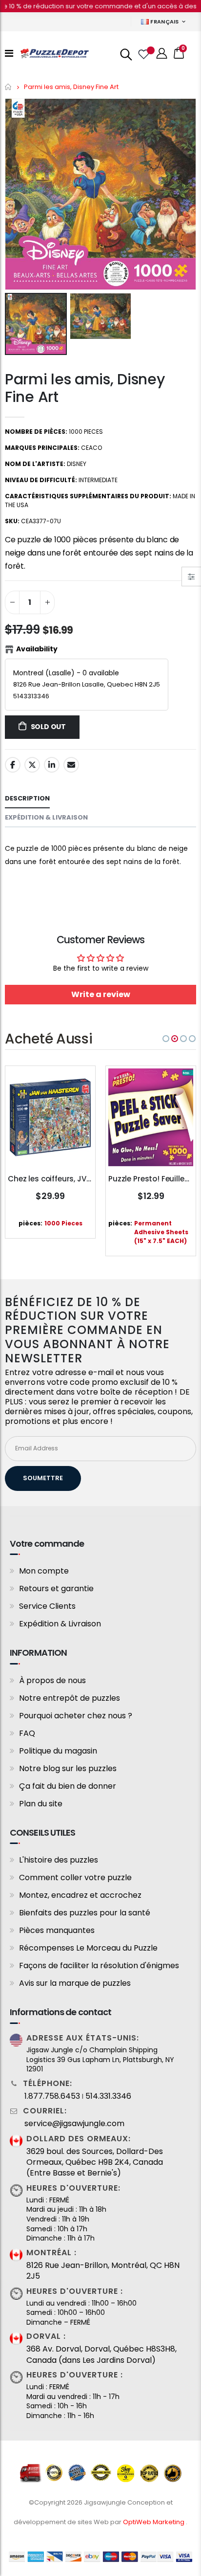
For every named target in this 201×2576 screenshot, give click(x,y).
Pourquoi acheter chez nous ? (76, 1716)
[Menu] (9, 53)
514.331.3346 (108, 2096)
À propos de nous (52, 1680)
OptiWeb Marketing (154, 2522)
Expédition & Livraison (60, 1624)
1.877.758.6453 (52, 2096)
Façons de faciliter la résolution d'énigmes (99, 1965)
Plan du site (41, 1804)
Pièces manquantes (57, 1930)
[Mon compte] (162, 54)
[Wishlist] (143, 53)
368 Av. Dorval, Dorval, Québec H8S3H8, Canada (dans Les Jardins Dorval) (101, 2354)
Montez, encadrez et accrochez (80, 1895)
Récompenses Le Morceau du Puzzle (88, 1948)
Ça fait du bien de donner (68, 1786)
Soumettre (43, 1478)
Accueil (9, 87)
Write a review (101, 994)
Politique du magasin (58, 1751)
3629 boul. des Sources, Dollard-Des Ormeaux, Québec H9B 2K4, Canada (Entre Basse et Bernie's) (95, 2163)
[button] (166, 1039)
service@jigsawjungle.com (74, 2124)
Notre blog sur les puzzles (68, 1768)
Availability (37, 649)
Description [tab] (27, 798)
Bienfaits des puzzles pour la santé (85, 1913)
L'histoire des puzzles (59, 1860)
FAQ (27, 1733)
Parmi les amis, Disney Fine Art (85, 388)
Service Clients (47, 1606)
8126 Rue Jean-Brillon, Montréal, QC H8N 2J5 (103, 2271)
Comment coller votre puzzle (75, 1877)
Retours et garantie (56, 1588)
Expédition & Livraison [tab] (46, 817)
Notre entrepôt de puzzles (70, 1698)
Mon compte (44, 1571)
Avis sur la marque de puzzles (75, 1983)
